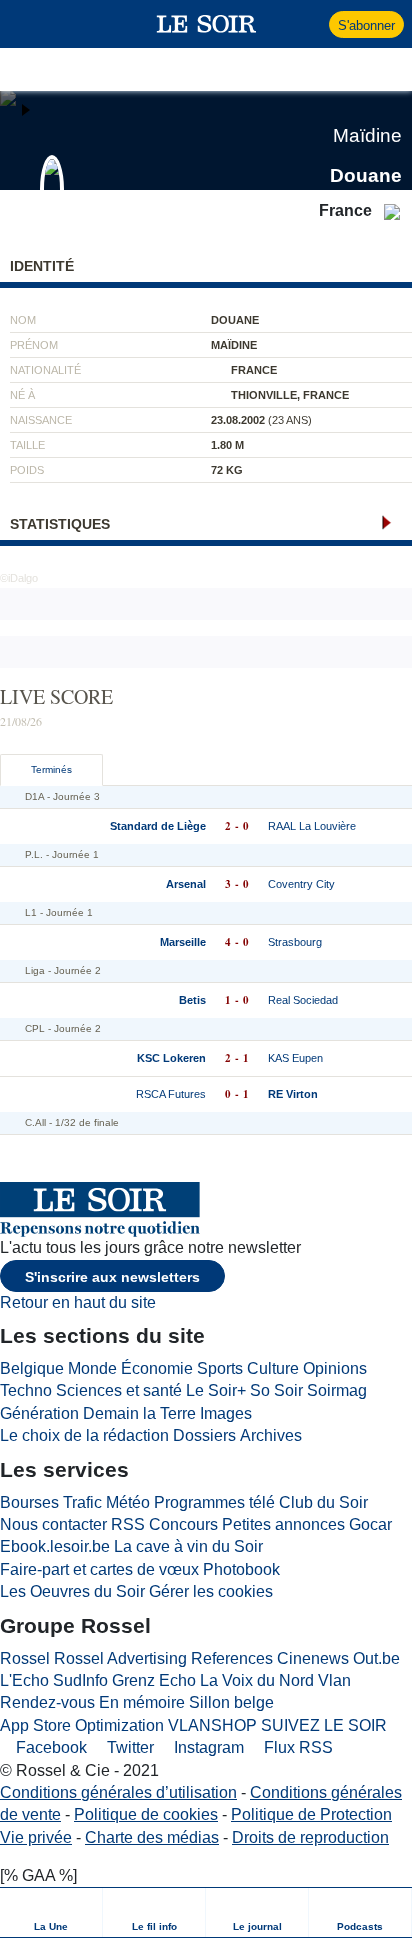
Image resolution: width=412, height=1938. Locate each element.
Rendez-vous (47, 1702)
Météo (128, 1502)
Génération (39, 1413)
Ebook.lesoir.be (55, 1546)
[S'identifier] (311, 24)
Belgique (32, 1368)
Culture (273, 1368)
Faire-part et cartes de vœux (99, 1569)
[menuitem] (51, 1912)
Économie (157, 1368)
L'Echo (24, 1680)
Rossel (25, 1658)
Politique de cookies (146, 1814)
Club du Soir (323, 1502)
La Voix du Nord (257, 1680)
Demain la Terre (139, 1413)
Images (226, 1413)
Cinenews (313, 1658)
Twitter (128, 1747)
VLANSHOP (212, 1725)
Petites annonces (283, 1524)
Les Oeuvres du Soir (72, 1591)
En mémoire (142, 1702)
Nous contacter (53, 1524)
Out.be (376, 1658)
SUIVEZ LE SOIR (324, 1725)
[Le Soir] (206, 24)
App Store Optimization (82, 1725)
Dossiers (204, 1435)
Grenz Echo (154, 1680)
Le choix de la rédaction (84, 1435)
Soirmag (337, 1390)
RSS (128, 1524)
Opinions (335, 1368)
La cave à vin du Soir (188, 1546)
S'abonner (366, 25)
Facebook (49, 1747)
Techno (26, 1390)
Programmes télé (214, 1502)
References (232, 1658)
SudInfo (80, 1680)
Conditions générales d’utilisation (118, 1792)
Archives (271, 1435)
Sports (220, 1368)
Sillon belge (231, 1702)
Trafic (82, 1502)
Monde (92, 1368)
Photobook (241, 1569)
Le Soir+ (216, 1390)
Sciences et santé (119, 1390)
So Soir (276, 1390)
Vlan (334, 1680)
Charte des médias (152, 1837)
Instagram (207, 1747)
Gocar (370, 1524)
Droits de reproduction (310, 1837)
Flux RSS (296, 1747)
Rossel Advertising (120, 1658)
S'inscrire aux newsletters (112, 1277)
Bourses (29, 1502)
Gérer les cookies (211, 1591)
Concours (183, 1524)
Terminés (51, 769)
